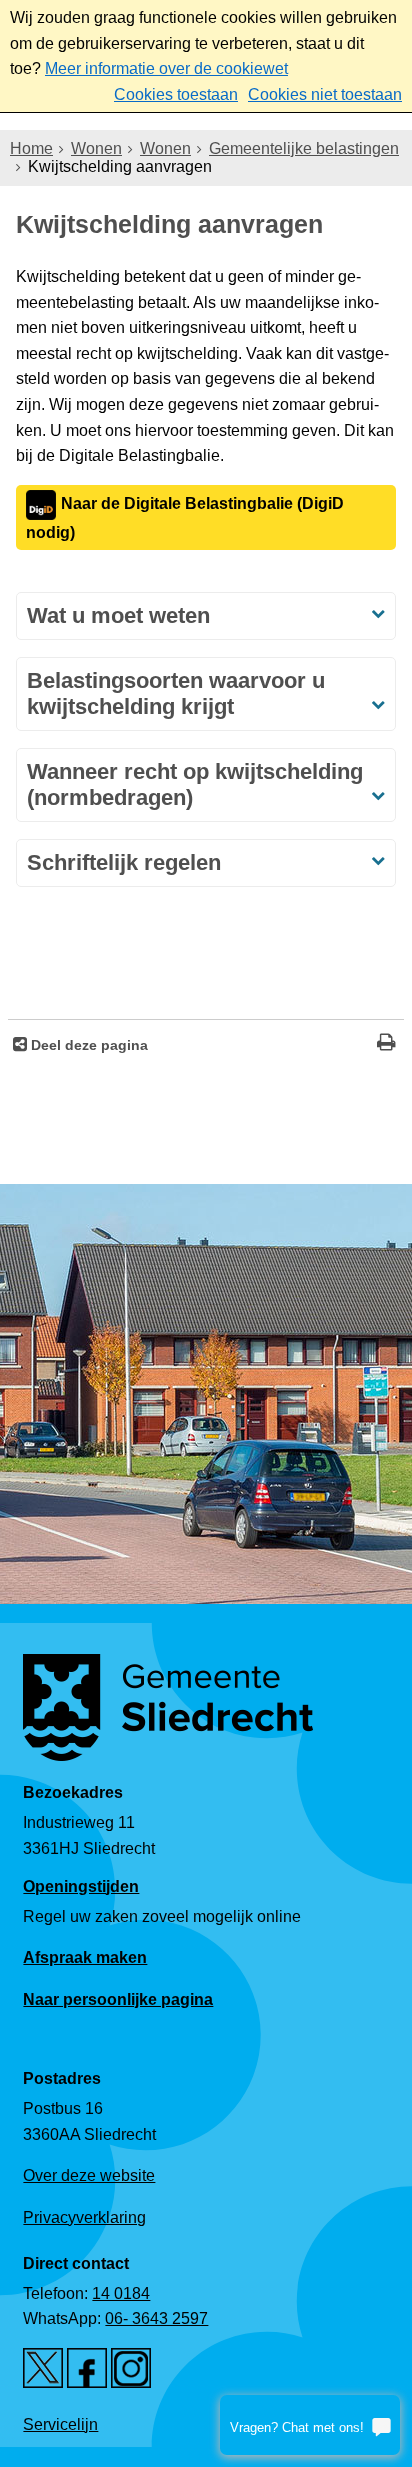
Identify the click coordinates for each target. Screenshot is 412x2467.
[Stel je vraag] (310, 2425)
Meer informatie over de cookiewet (166, 68)
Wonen (96, 148)
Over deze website (89, 2175)
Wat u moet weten (118, 615)
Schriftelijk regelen (124, 862)
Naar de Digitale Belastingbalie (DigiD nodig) (185, 518)
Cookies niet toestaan (325, 94)
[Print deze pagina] (386, 1044)
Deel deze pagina (87, 1045)
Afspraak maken (85, 1957)
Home (31, 148)
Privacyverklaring (84, 2217)
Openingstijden (81, 1886)
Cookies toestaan (176, 94)
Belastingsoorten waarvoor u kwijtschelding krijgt (176, 693)
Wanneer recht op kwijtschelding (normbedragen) (195, 784)
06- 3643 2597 (156, 2318)
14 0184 (121, 2293)
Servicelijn (60, 2424)
